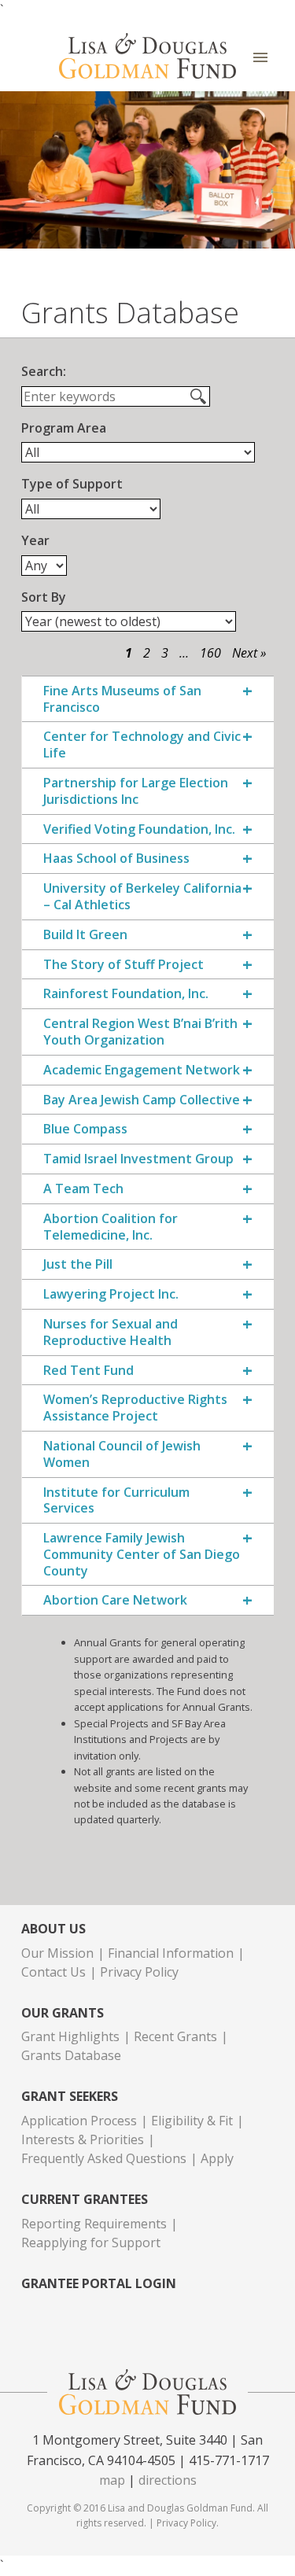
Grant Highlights (70, 2036)
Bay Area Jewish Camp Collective (142, 1100)
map (112, 2480)
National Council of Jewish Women (122, 1454)
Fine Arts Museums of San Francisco (122, 699)
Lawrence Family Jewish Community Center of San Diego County (142, 1554)
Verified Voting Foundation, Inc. (139, 829)
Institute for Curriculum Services (116, 1501)
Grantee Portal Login (99, 2284)
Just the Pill (78, 1264)
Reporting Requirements (94, 2224)
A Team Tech (83, 1189)
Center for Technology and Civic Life (142, 745)
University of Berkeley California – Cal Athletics (142, 897)
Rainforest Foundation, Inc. (126, 994)
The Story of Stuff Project (124, 965)
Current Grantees (85, 2200)
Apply (217, 2158)
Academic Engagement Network (142, 1070)
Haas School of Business (116, 859)
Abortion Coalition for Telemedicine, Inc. (111, 1227)
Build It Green (85, 935)
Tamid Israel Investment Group (138, 1159)
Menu (260, 58)
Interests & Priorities (83, 2139)
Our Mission (57, 1953)
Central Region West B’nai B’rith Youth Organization (140, 1032)
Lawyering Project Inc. (111, 1294)
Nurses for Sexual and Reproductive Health (111, 1332)
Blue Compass (85, 1129)
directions (168, 2480)
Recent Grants (175, 2036)
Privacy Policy (139, 1972)
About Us (53, 1929)
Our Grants (63, 2013)
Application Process (79, 2121)
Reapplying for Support (91, 2242)
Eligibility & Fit (192, 2121)
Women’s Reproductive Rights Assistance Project (135, 1408)
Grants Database (71, 2055)
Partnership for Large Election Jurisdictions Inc (136, 791)
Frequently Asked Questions (104, 2158)
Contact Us (53, 1972)
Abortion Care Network (115, 1600)
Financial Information (171, 1953)
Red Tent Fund (88, 1371)
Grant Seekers (70, 2097)
